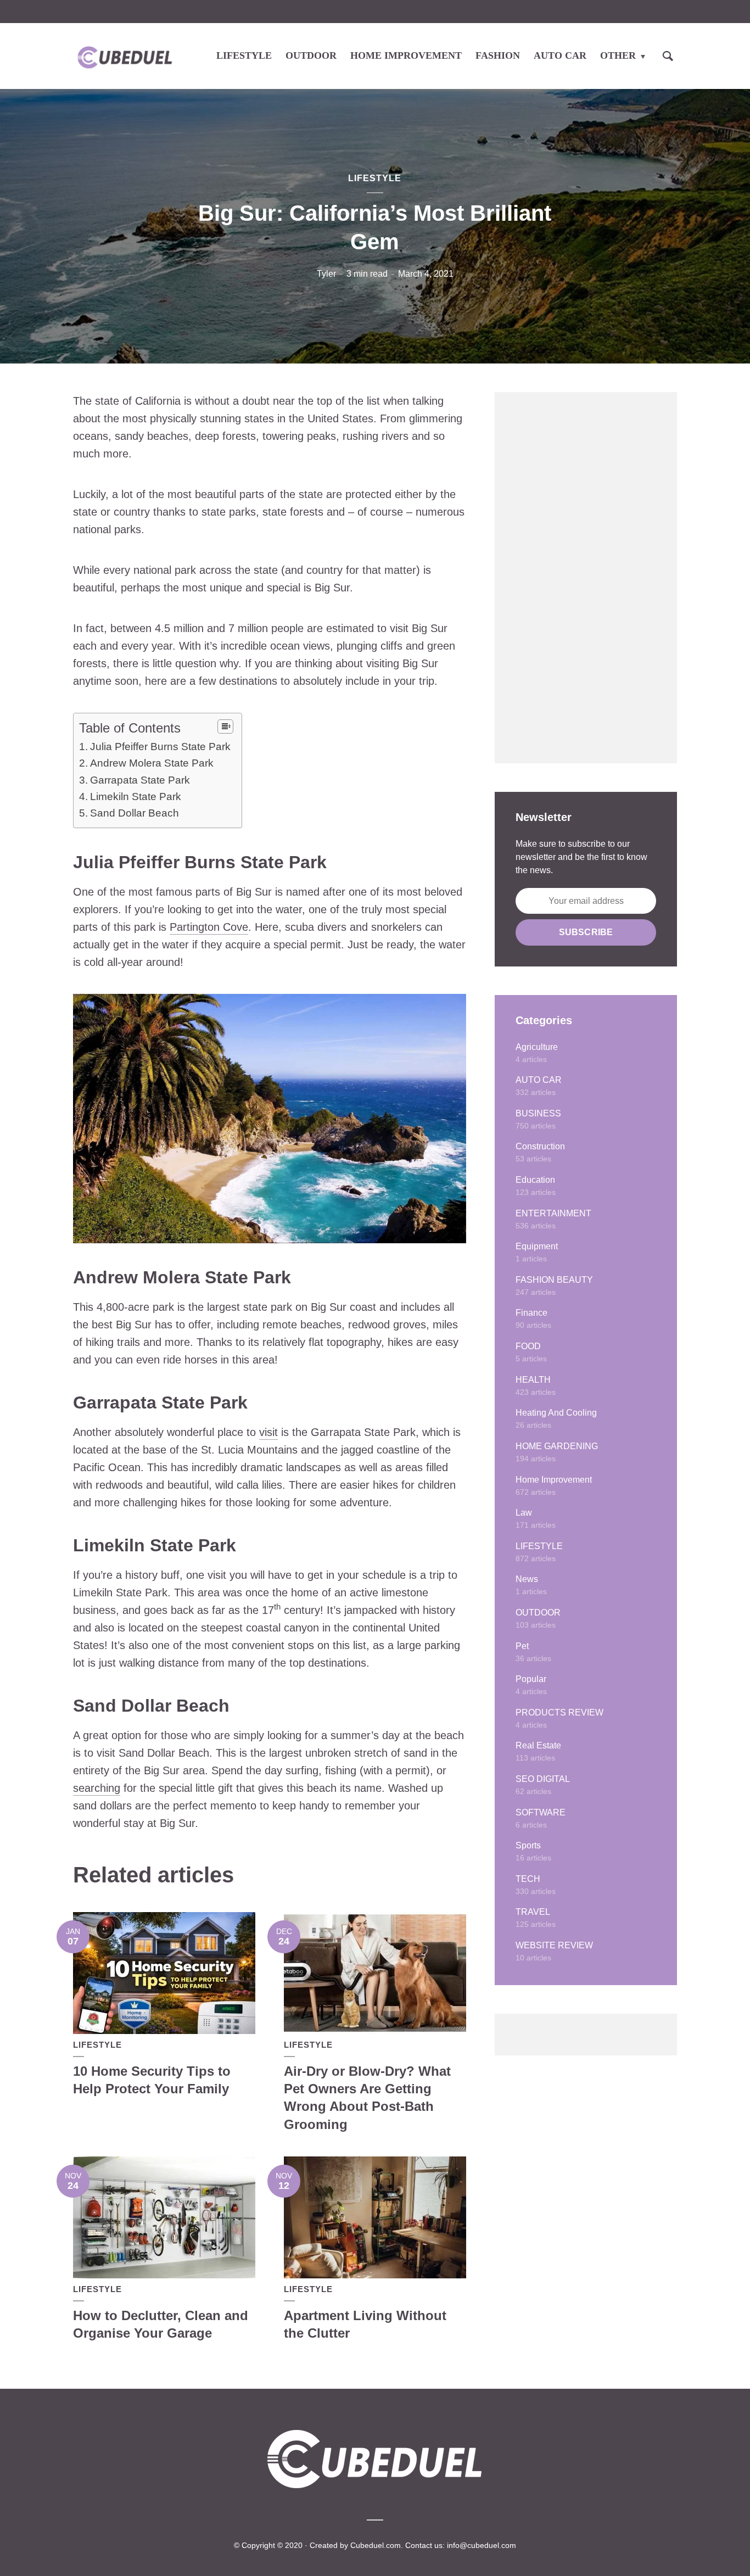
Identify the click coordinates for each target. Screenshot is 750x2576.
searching (97, 1788)
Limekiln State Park (136, 797)
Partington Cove (209, 927)
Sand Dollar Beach (135, 813)
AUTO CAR (560, 55)
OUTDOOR (311, 55)
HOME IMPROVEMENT (406, 55)
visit (268, 1432)
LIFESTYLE (244, 55)
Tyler (326, 274)
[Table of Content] (225, 727)
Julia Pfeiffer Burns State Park (160, 747)
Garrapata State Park (140, 780)
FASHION (498, 55)
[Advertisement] (586, 578)
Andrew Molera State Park (152, 763)
